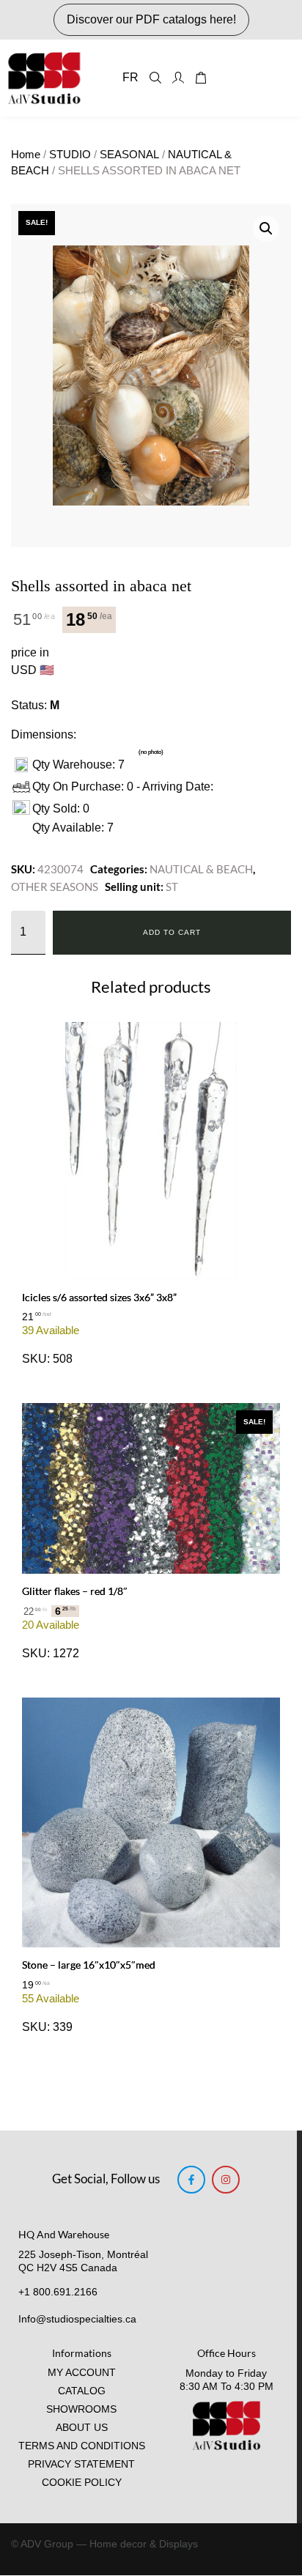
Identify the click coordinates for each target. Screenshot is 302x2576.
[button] (266, 229)
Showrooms (81, 2409)
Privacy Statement (81, 2464)
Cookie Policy (82, 2483)
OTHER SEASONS (55, 887)
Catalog (82, 2391)
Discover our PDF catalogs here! (151, 19)
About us (82, 2428)
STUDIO (70, 155)
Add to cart (172, 932)
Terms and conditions (82, 2446)
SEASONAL (129, 155)
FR (130, 77)
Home (26, 155)
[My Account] (178, 78)
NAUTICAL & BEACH (201, 869)
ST (172, 887)
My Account (82, 2373)
